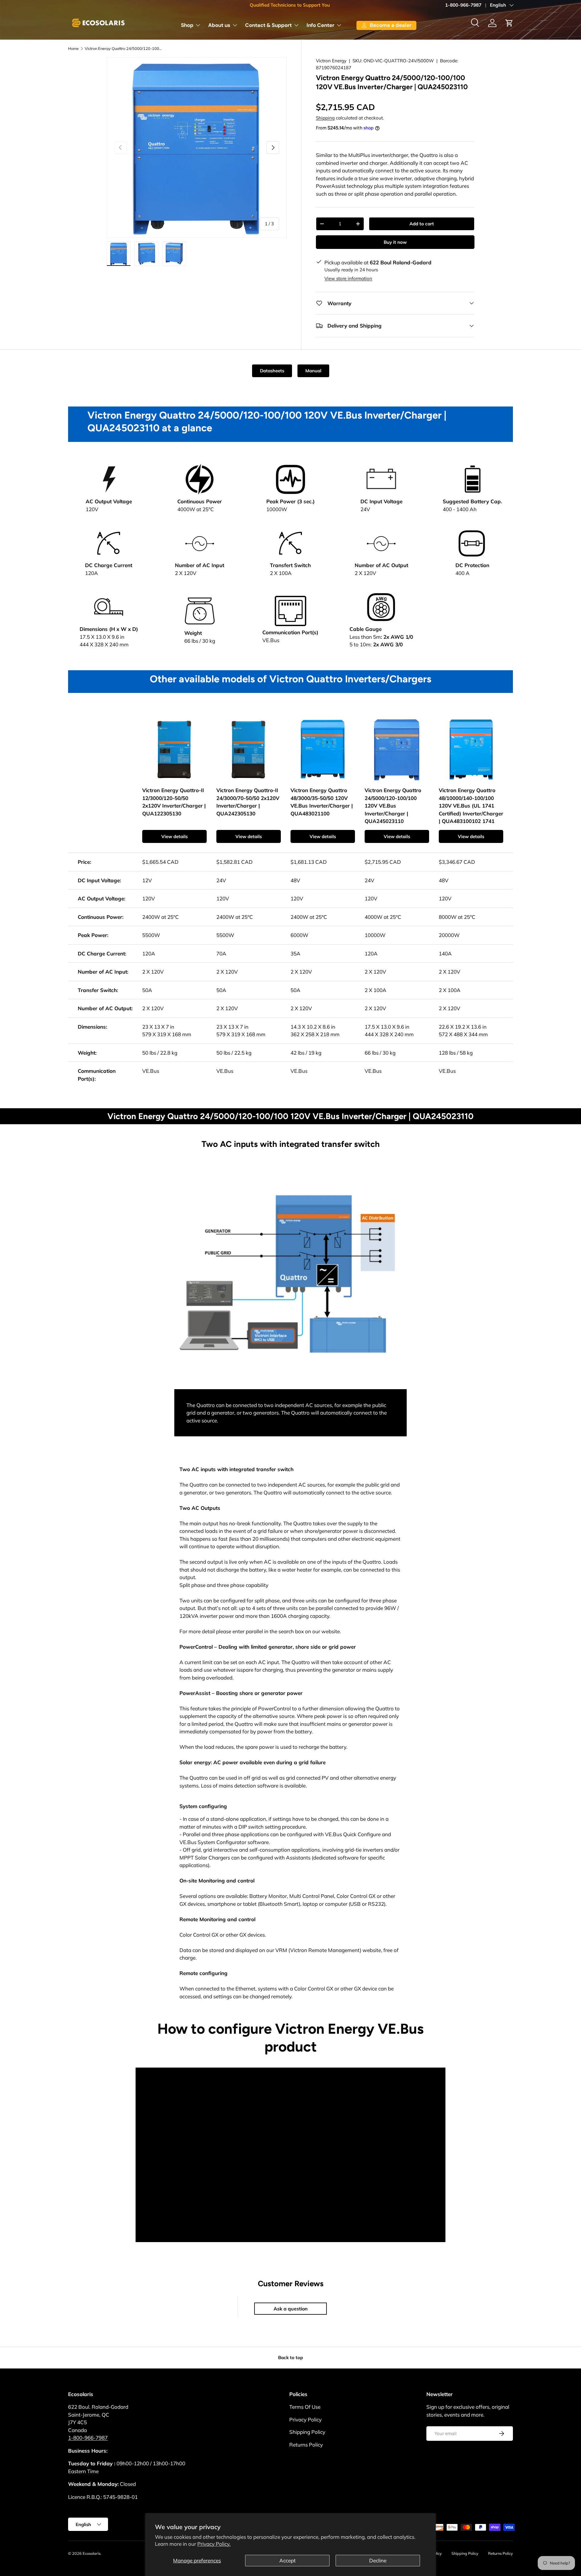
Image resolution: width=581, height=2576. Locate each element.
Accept (287, 2560)
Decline (378, 2560)
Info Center (320, 25)
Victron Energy (331, 61)
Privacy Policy (305, 2419)
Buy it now (395, 242)
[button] (509, 23)
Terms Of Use (305, 2407)
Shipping (325, 118)
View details (174, 836)
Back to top (290, 2357)
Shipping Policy (307, 2432)
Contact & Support (268, 25)
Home (73, 49)
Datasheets (272, 371)
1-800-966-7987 (463, 5)
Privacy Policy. (214, 2544)
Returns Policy (306, 2445)
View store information (348, 278)
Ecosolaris (92, 2553)
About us (219, 25)
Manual (313, 371)
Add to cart (422, 224)
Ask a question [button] (291, 2309)
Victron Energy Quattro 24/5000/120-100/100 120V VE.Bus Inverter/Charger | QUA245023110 (123, 49)
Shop (187, 25)
